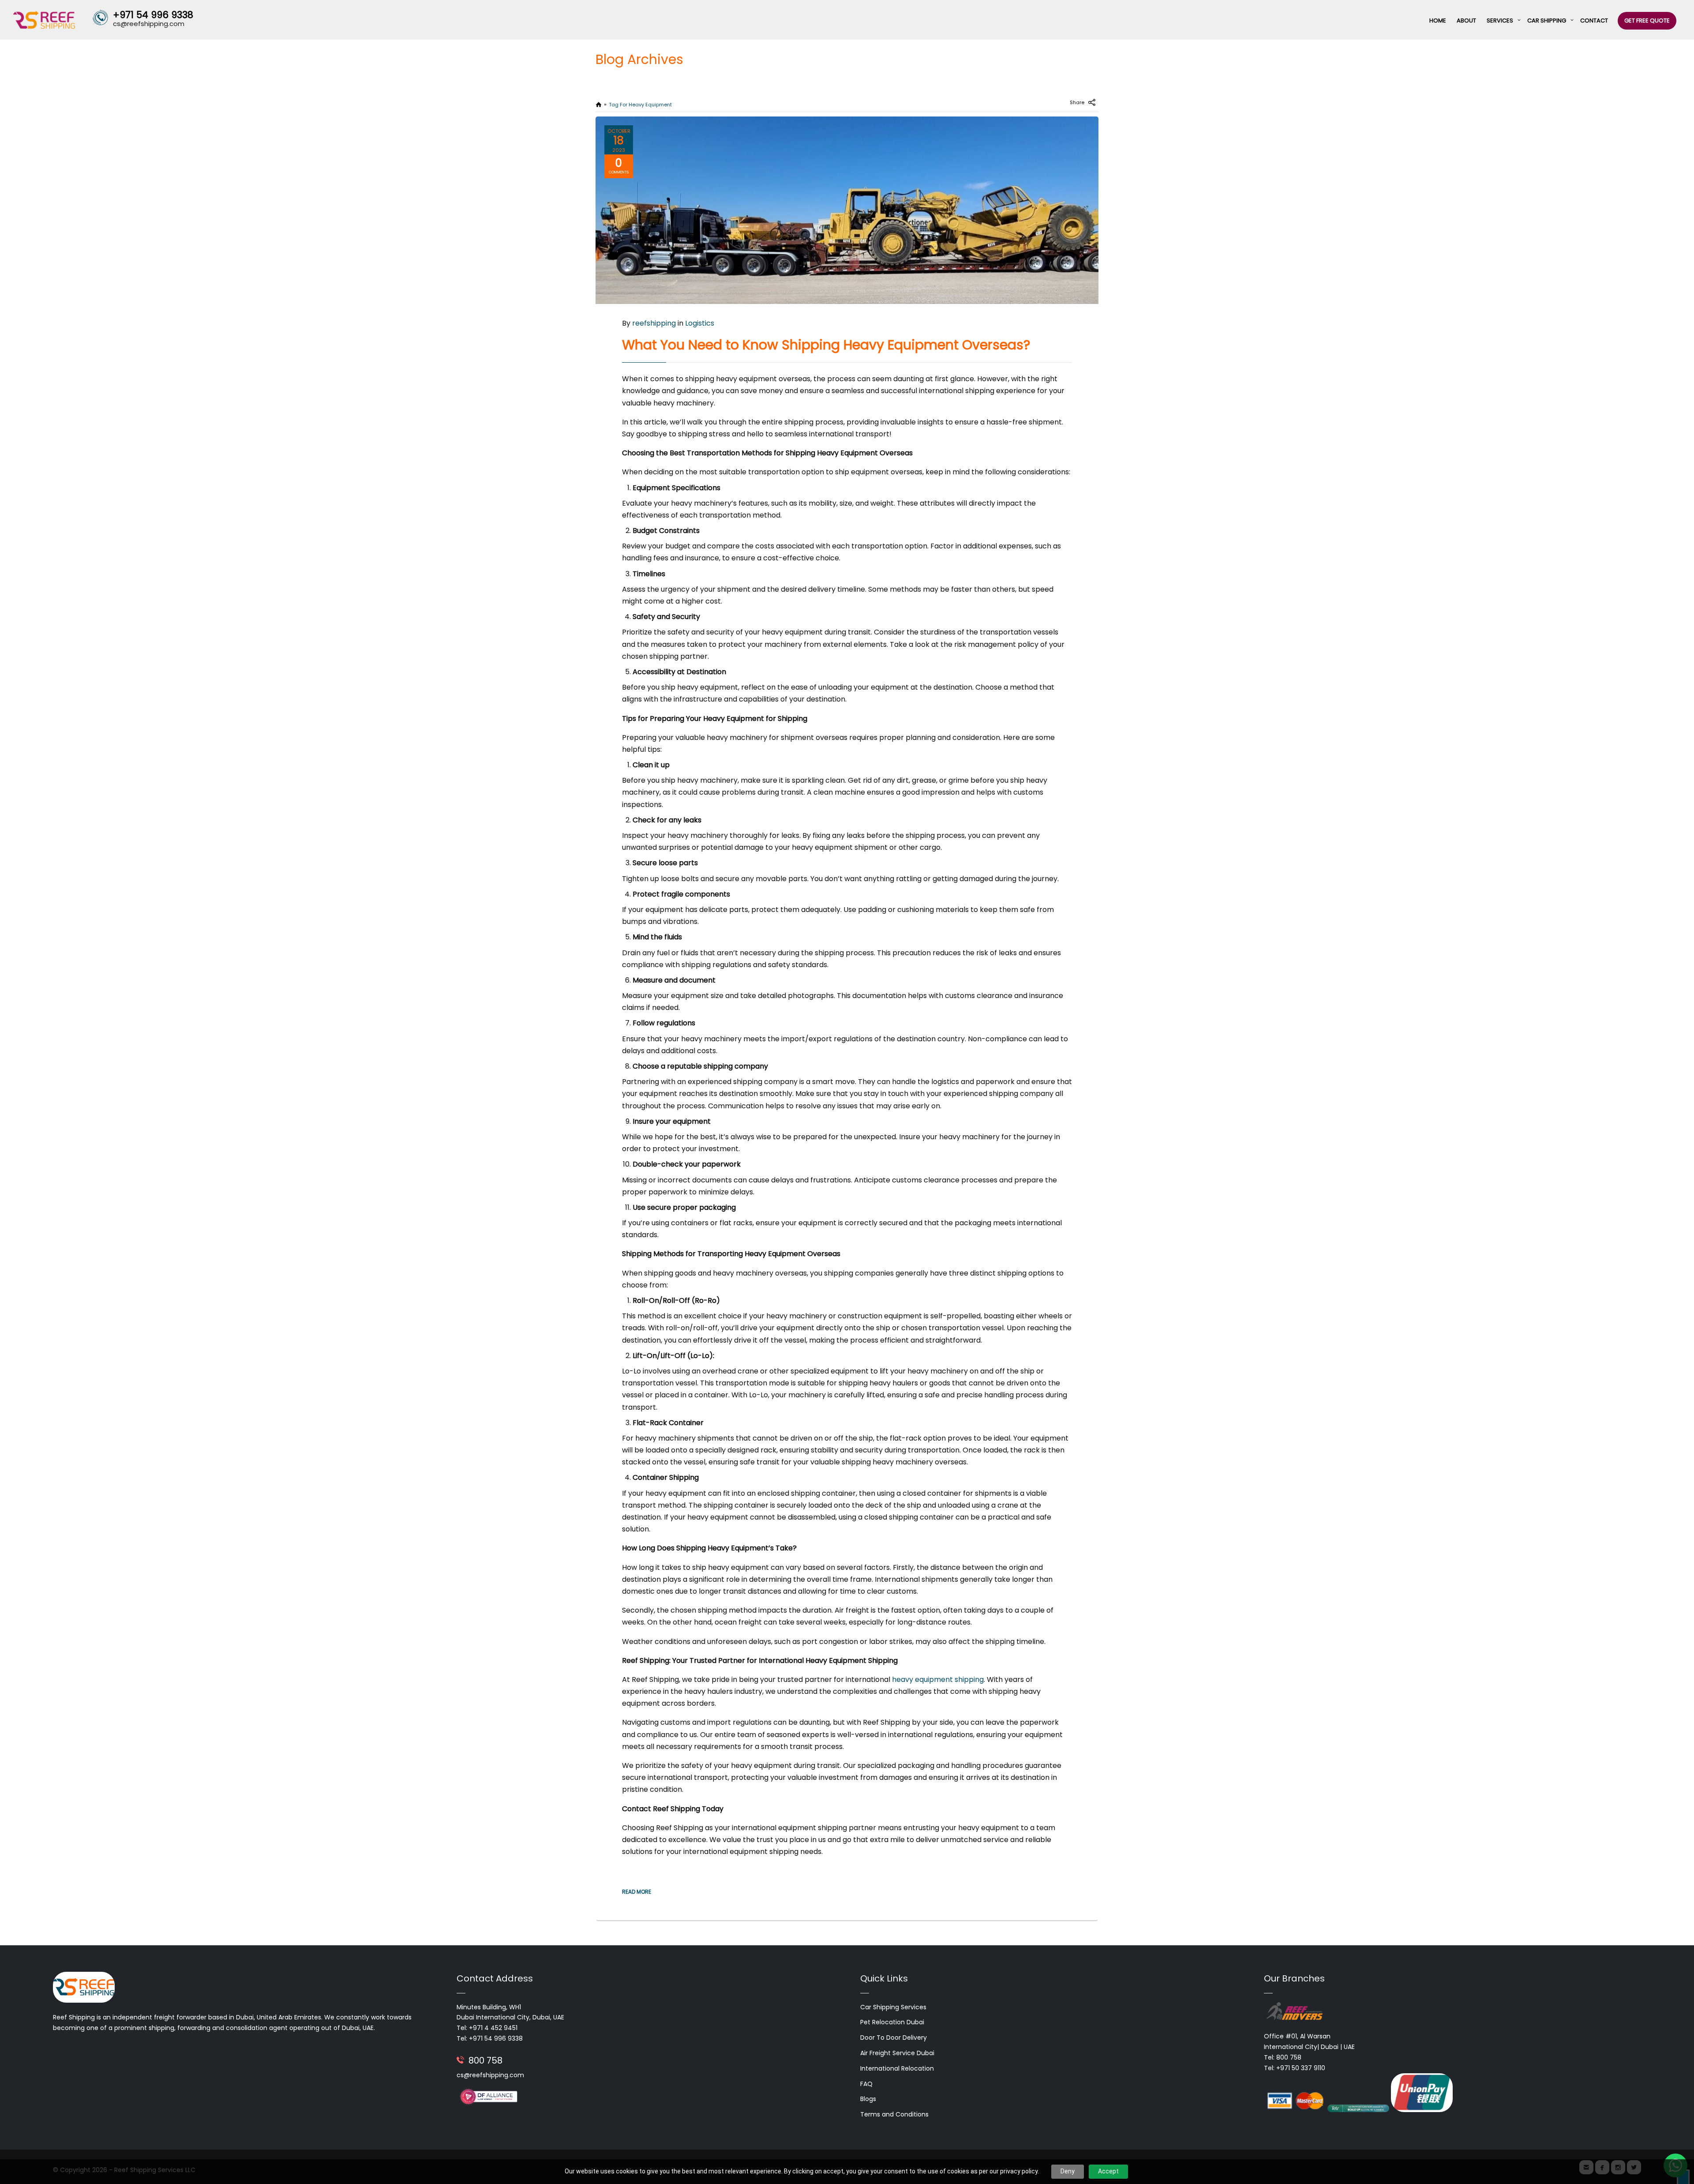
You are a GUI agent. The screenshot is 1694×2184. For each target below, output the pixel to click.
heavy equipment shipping (938, 1679)
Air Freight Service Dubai (897, 2053)
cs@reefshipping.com (490, 2075)
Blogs (868, 2099)
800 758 (485, 2060)
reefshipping (654, 323)
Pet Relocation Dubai (892, 2022)
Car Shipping (1547, 21)
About (1466, 21)
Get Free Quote (1647, 21)
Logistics (700, 323)
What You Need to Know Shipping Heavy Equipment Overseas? (826, 345)
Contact (1594, 21)
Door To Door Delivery (894, 2038)
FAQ (866, 2084)
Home (1438, 21)
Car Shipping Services (893, 2007)
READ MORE (637, 1892)
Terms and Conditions (894, 2114)
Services (1500, 21)
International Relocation (897, 2068)
